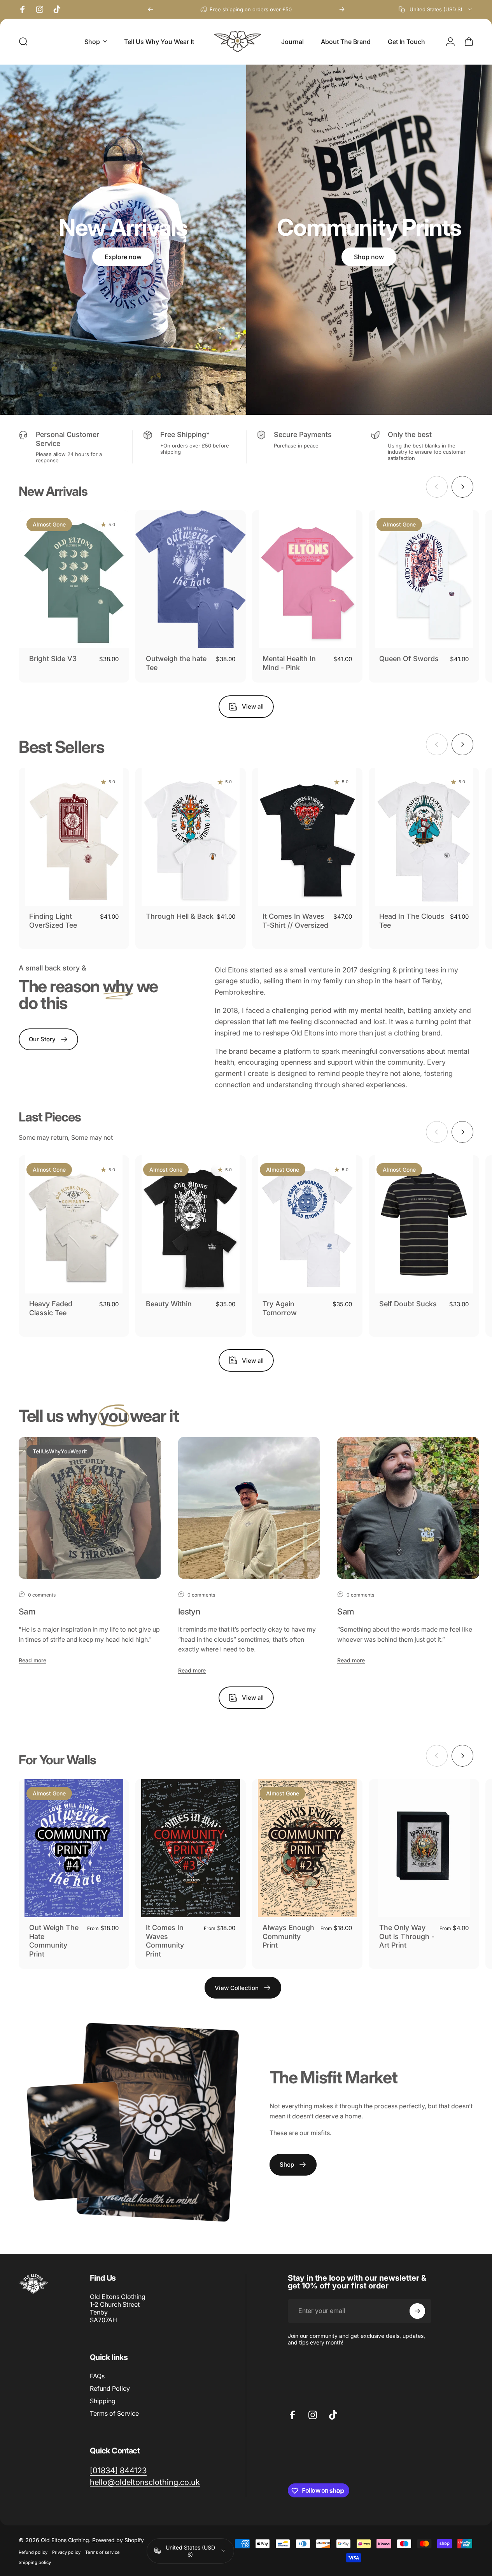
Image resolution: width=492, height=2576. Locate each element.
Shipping (103, 2401)
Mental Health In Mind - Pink (289, 663)
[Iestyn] (249, 1508)
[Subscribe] (417, 2311)
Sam (27, 1611)
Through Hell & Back (180, 916)
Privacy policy (66, 2552)
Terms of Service (114, 2413)
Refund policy (33, 2552)
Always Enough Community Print (288, 1936)
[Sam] (90, 1508)
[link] (118, 2470)
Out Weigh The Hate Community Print (54, 1941)
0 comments (42, 1595)
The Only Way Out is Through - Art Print (407, 1936)
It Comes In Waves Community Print (165, 1941)
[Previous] (151, 9)
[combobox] (436, 9)
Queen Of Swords (409, 659)
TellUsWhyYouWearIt (60, 1451)
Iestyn (189, 1611)
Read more (32, 1660)
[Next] (342, 9)
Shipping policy (35, 2562)
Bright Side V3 (53, 659)
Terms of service (102, 2552)
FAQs (97, 2376)
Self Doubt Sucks (408, 1304)
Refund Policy (110, 2388)
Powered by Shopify (118, 2540)
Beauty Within (169, 1304)
